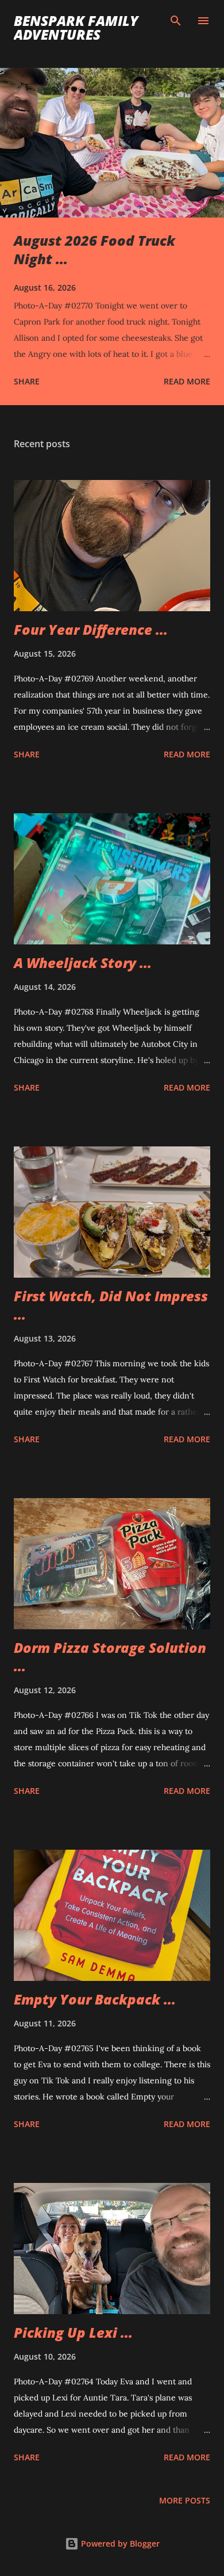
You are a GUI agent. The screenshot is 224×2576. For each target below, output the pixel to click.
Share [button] (27, 381)
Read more (187, 381)
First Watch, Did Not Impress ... (111, 1305)
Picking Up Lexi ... (73, 2332)
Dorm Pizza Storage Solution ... (110, 1657)
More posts (185, 2500)
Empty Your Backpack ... (95, 1999)
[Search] (176, 21)
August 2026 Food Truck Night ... (94, 249)
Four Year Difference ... (91, 629)
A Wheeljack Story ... (83, 963)
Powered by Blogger (119, 2543)
